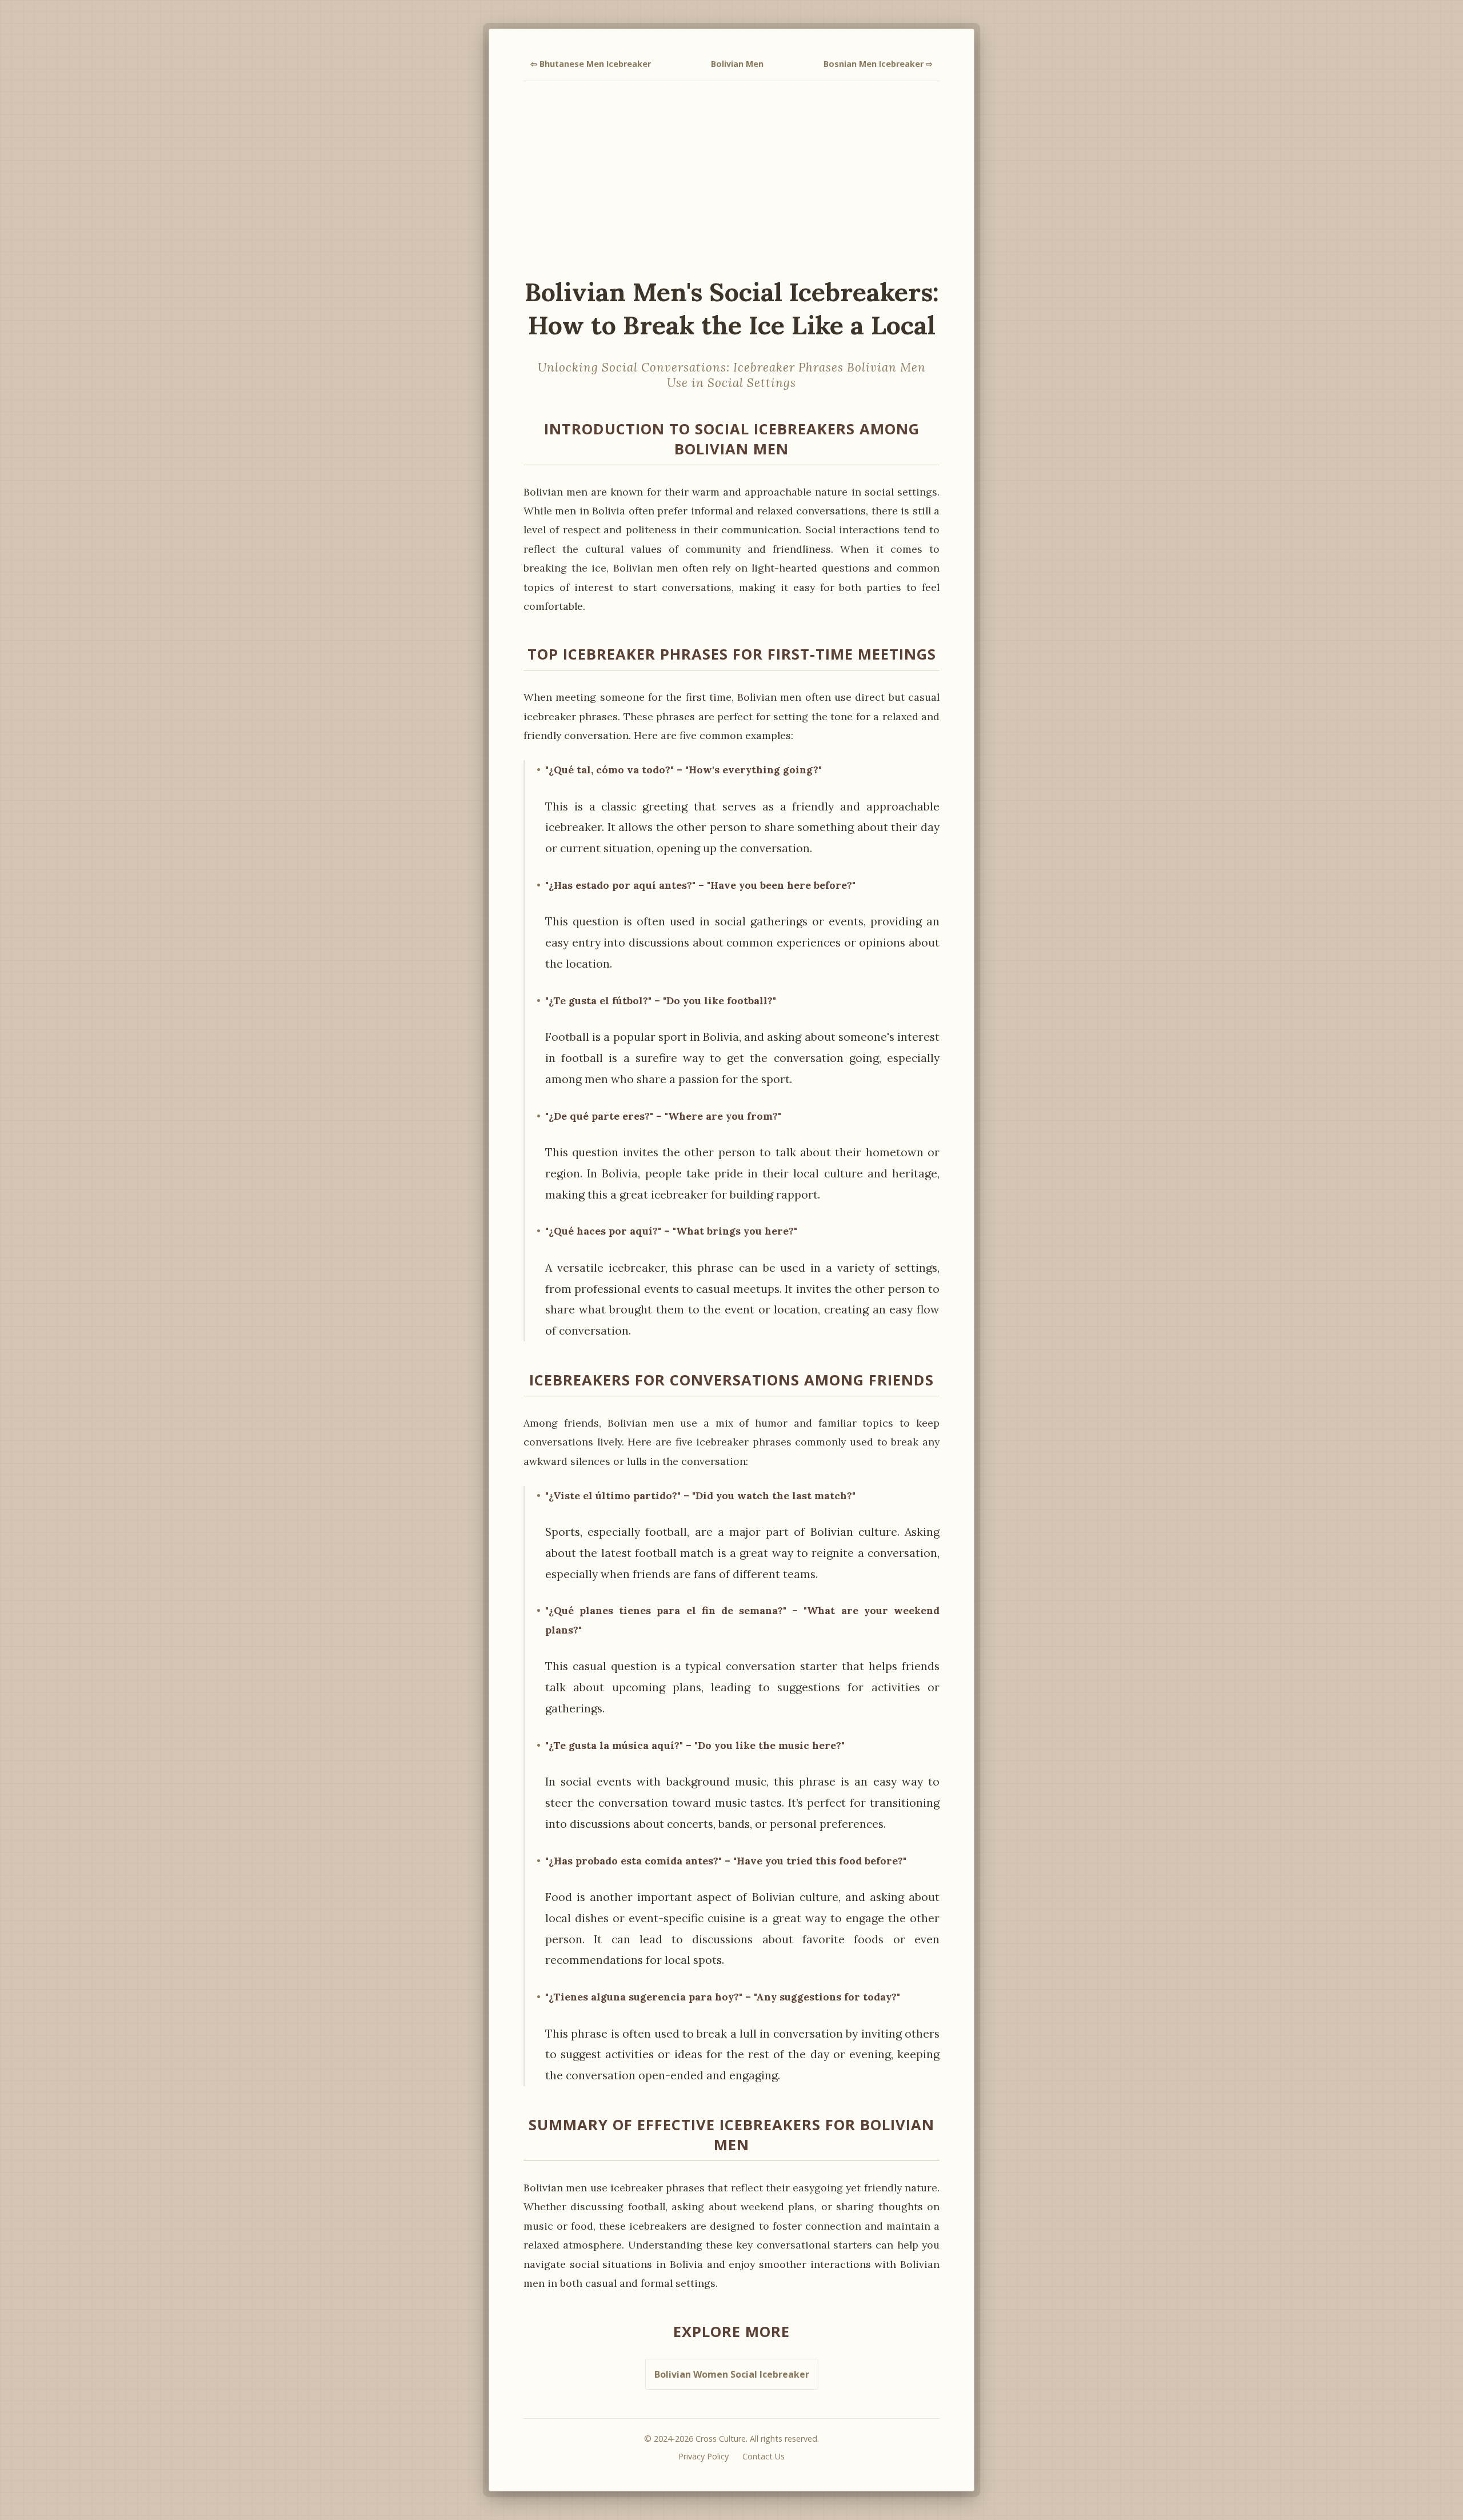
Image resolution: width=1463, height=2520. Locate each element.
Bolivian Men (737, 64)
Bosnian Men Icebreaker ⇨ (878, 64)
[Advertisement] (731, 178)
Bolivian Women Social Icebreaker (732, 2374)
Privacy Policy (703, 2456)
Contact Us (764, 2456)
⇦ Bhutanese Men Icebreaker (591, 64)
